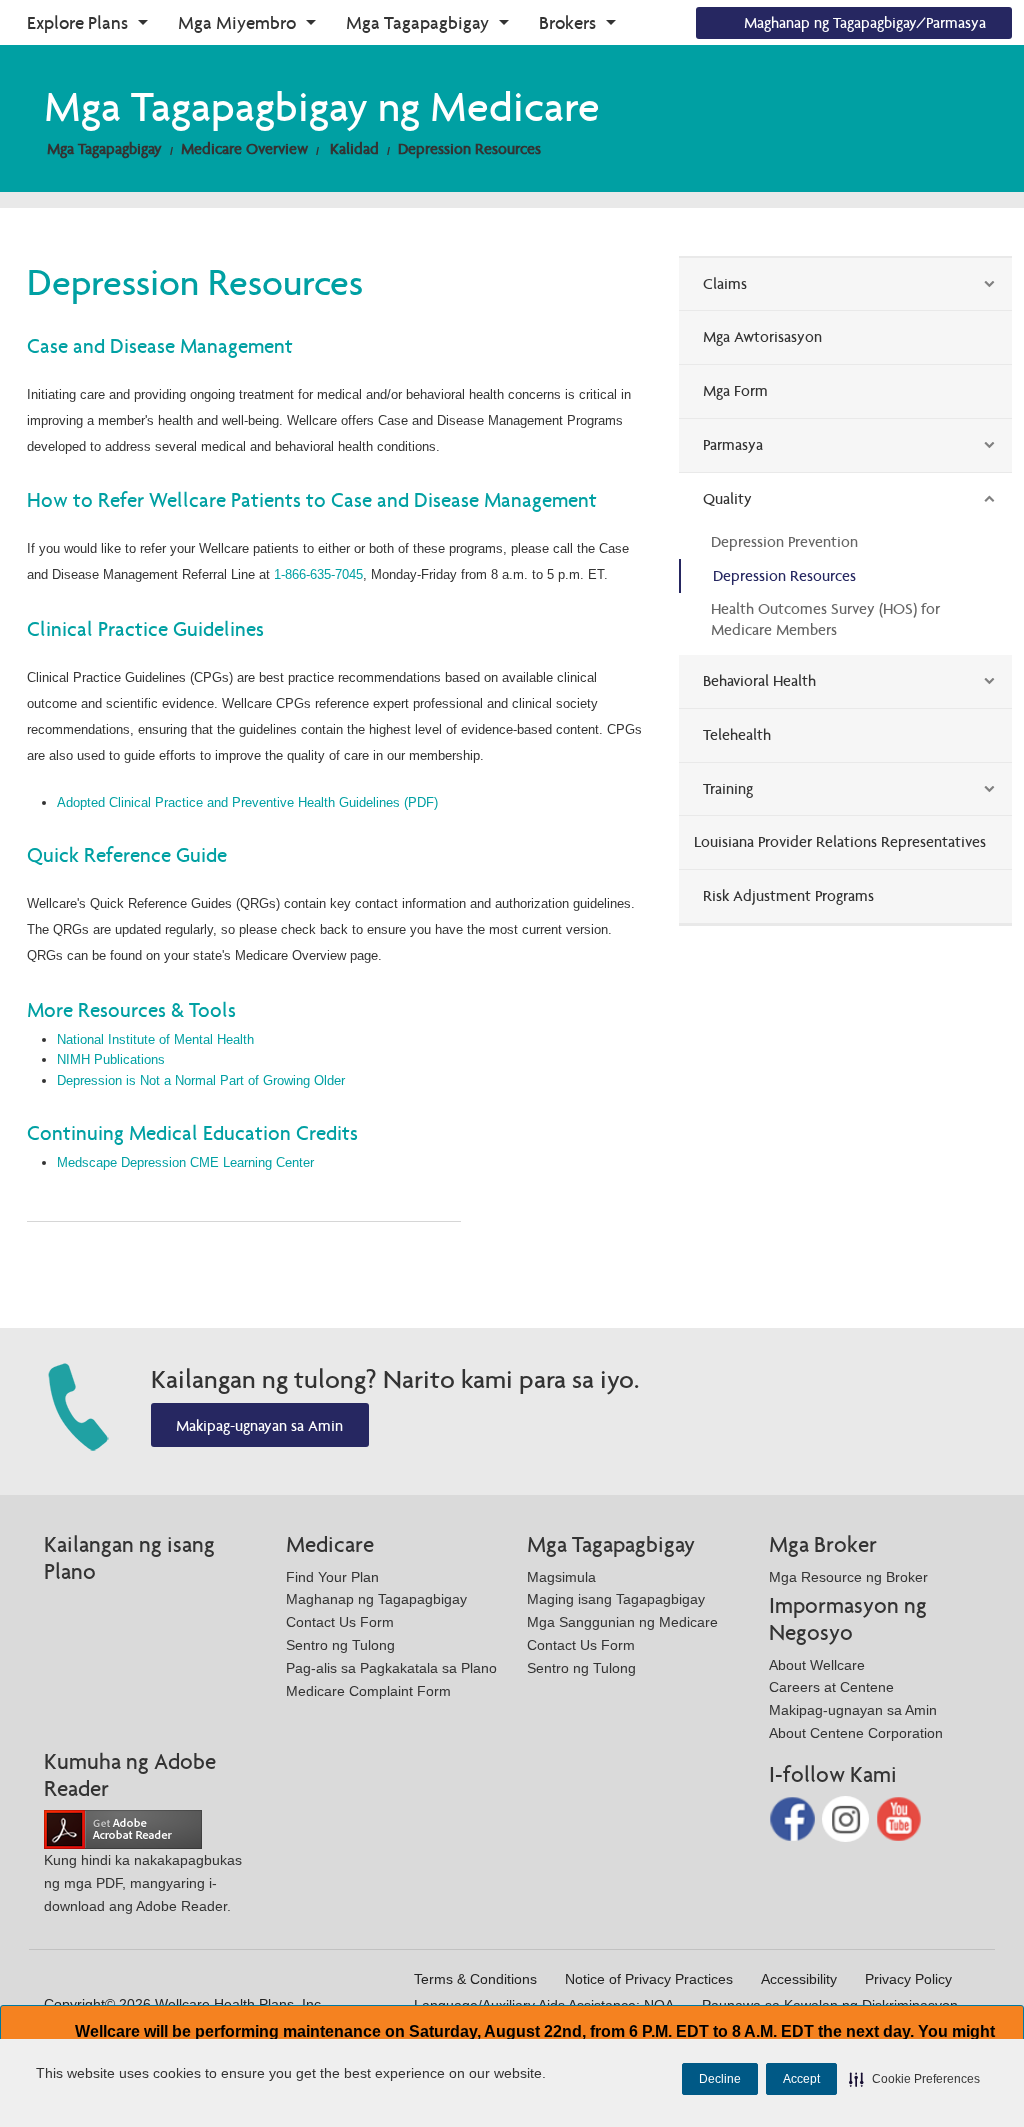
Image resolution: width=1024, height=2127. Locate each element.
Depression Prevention (784, 541)
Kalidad (354, 148)
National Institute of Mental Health (155, 1039)
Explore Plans (77, 22)
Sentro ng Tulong (340, 1645)
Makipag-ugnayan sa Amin (259, 1425)
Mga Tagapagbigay (417, 22)
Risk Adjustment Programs (788, 895)
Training (728, 788)
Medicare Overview (244, 148)
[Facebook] (794, 1817)
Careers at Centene (831, 1687)
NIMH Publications (111, 1059)
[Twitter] (847, 1817)
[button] (914, 2079)
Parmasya (733, 444)
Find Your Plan (332, 1577)
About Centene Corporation (856, 1733)
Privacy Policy (908, 1979)
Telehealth (737, 734)
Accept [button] (801, 2079)
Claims (725, 283)
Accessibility (799, 1979)
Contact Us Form (340, 1622)
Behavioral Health (759, 680)
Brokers (567, 22)
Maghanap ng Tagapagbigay (376, 1599)
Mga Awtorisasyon (762, 336)
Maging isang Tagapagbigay (616, 1599)
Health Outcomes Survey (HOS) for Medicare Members (825, 619)
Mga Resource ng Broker (848, 1577)
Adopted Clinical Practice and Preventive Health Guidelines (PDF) (247, 802)
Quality (727, 498)
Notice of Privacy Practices (649, 1979)
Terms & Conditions (475, 1979)
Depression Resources (469, 148)
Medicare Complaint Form (368, 1691)
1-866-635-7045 (318, 574)
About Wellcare (817, 1665)
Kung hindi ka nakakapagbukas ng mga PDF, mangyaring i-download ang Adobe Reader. (143, 1882)
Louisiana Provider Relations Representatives (840, 841)
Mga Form (735, 390)
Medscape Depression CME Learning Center (185, 1162)
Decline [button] (720, 2079)
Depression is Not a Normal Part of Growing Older (201, 1080)
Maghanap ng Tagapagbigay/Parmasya (865, 22)
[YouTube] (899, 1817)
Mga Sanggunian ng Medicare (622, 1622)
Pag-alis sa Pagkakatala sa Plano (391, 1668)
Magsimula (561, 1577)
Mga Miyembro (237, 22)
